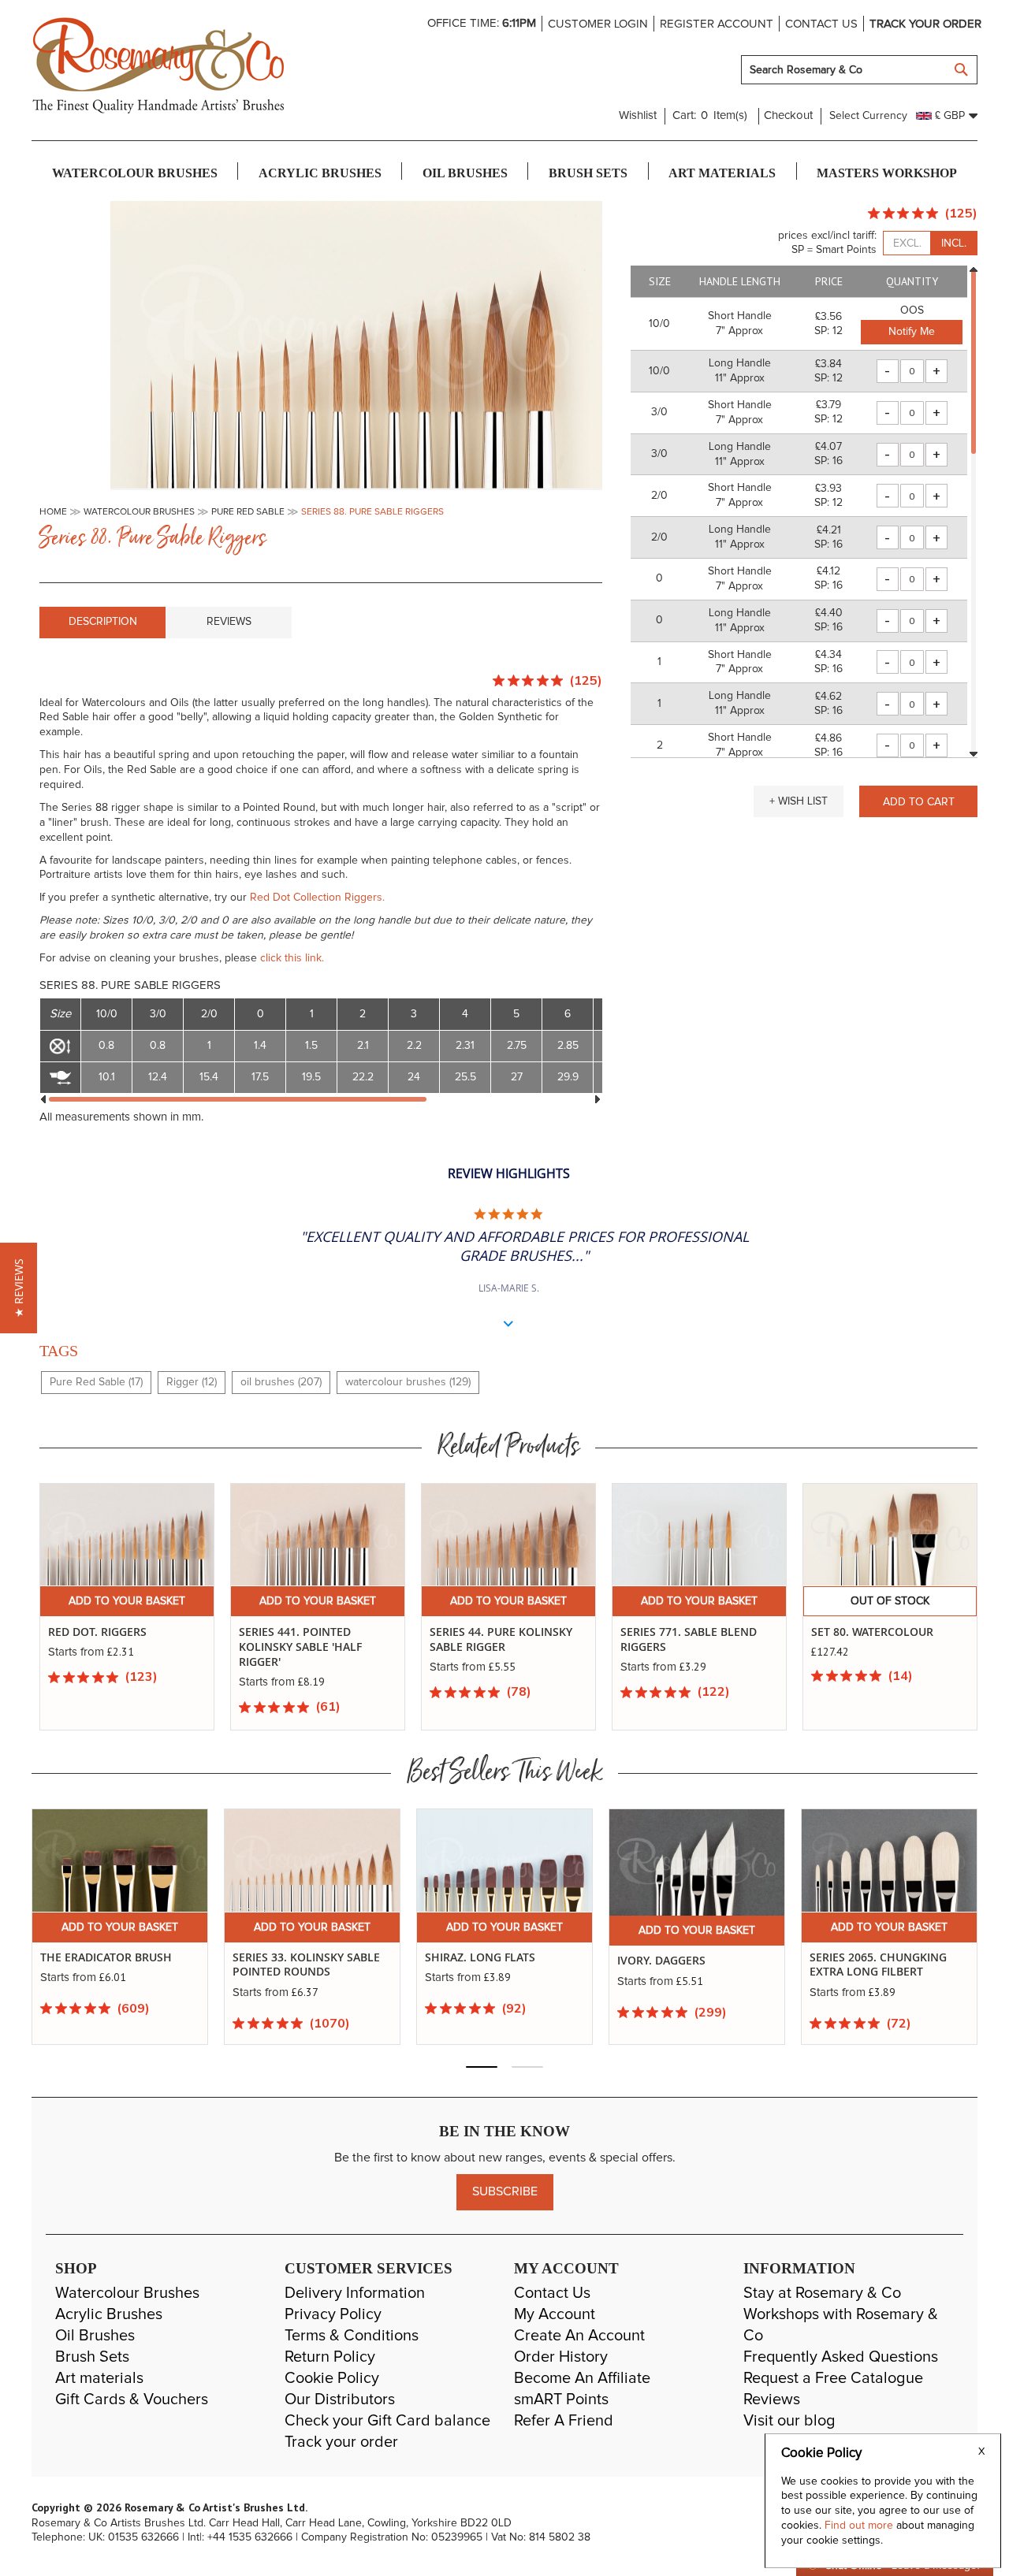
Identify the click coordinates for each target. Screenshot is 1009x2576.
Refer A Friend (564, 2421)
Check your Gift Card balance (387, 2421)
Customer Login (598, 24)
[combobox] (859, 70)
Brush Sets (92, 2357)
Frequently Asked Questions (841, 2357)
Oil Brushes (95, 2336)
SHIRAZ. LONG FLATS (480, 1957)
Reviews (229, 622)
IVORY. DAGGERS (661, 1961)
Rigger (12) (192, 1382)
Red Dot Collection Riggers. (316, 898)
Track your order (925, 24)
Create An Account (579, 2336)
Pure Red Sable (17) (96, 1382)
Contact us (821, 24)
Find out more (860, 2526)
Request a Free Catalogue (833, 2378)
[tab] (102, 623)
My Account (555, 2314)
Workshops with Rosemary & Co (841, 2325)
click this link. (292, 958)
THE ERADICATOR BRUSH (106, 1957)
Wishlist (638, 115)
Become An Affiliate (582, 2378)
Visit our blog (789, 2421)
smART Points (561, 2399)
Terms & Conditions (352, 2336)
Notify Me (912, 332)
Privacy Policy (333, 2314)
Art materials (99, 2378)
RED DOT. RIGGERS (97, 1632)
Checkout (788, 115)
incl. (954, 243)
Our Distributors (340, 2399)
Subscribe (505, 2191)
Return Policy (330, 2357)
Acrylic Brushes (109, 2314)
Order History (561, 2357)
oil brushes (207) (281, 1382)
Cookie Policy (332, 2378)
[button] (799, 801)
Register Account (717, 24)
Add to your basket (127, 1601)
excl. (907, 243)
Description (103, 622)
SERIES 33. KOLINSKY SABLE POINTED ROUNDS (306, 1965)
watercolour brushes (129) (408, 1382)
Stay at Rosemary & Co (822, 2293)
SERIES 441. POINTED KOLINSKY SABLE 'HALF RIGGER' (300, 1647)
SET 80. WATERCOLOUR (872, 1632)
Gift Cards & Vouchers (132, 2399)
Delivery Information (355, 2293)
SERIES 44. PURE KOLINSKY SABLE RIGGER (501, 1639)
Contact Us (552, 2293)
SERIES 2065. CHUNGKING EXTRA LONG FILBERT (878, 1965)
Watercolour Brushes (127, 2293)
